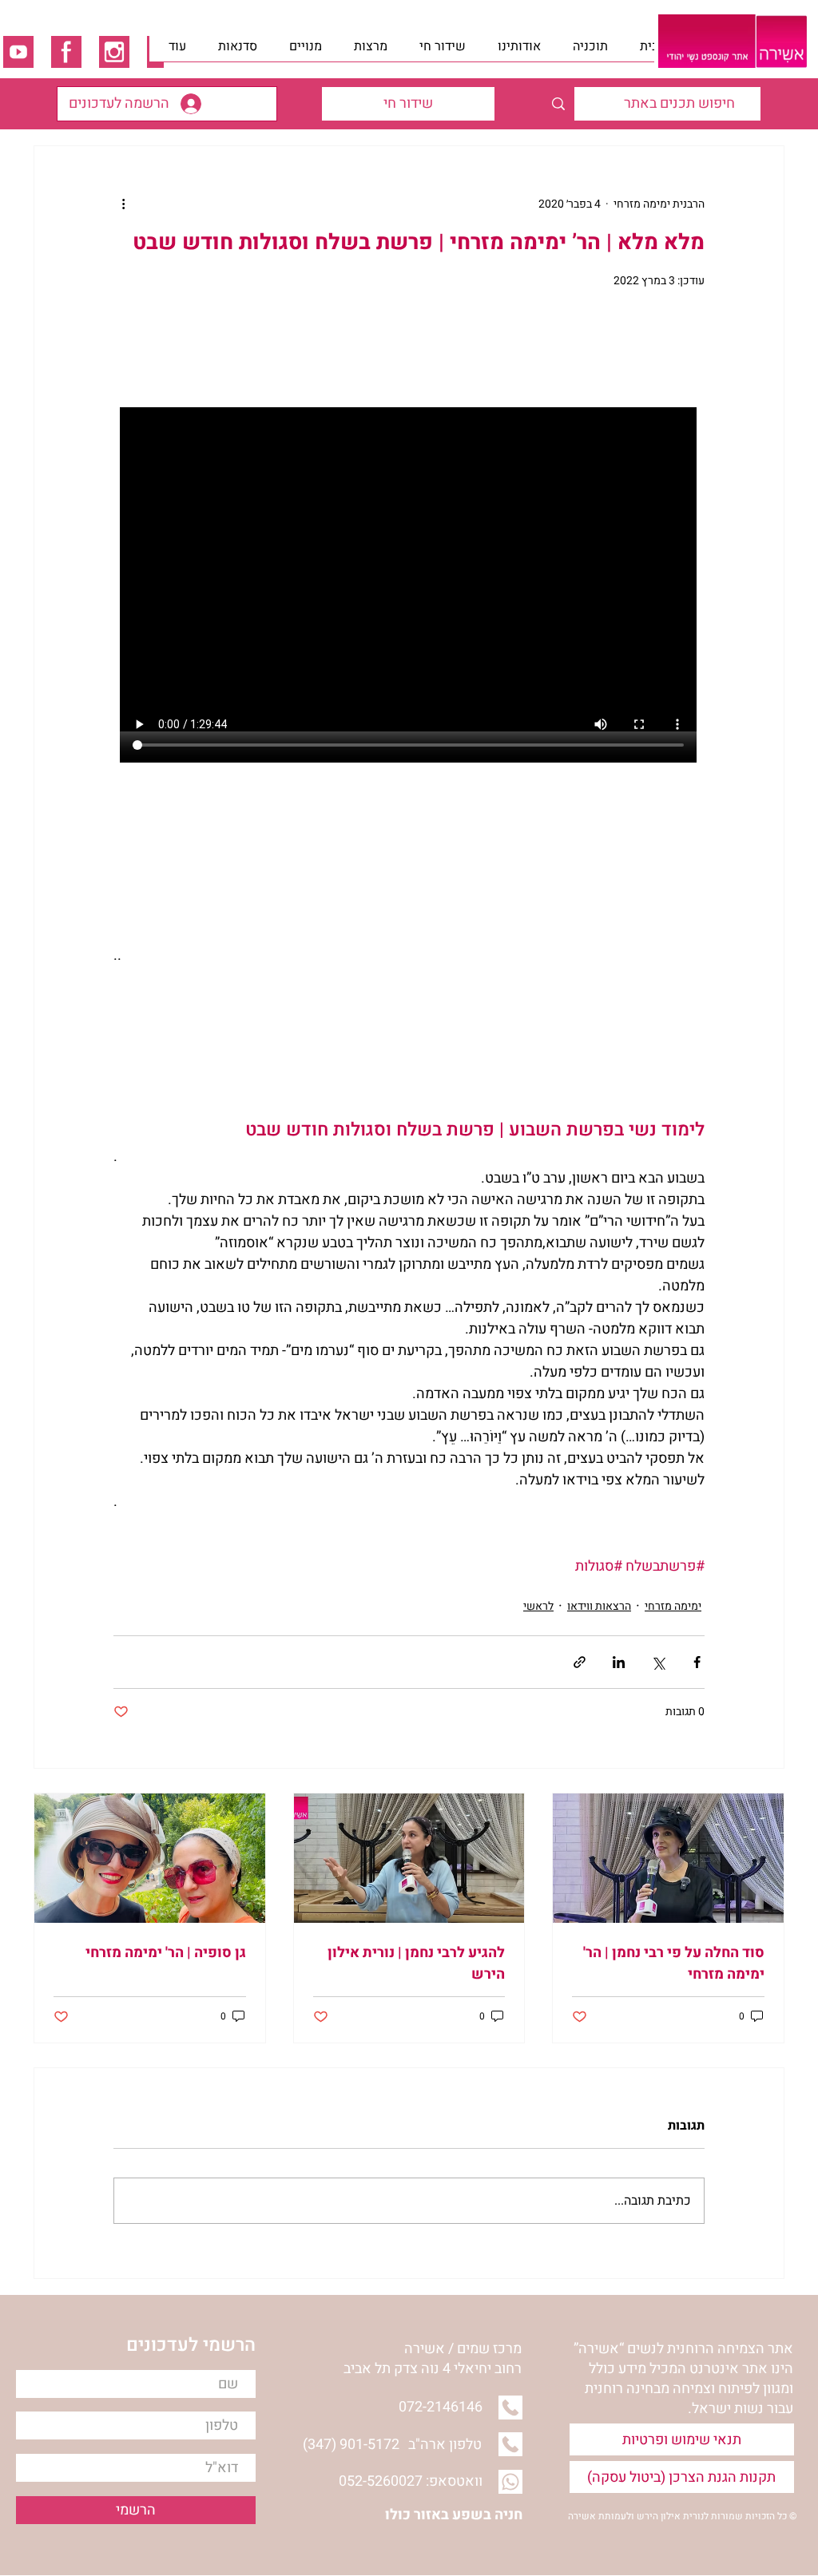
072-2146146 (441, 2407)
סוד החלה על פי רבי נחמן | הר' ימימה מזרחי (674, 1964)
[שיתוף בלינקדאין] (619, 1662)
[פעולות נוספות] (123, 204)
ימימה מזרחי (673, 1606)
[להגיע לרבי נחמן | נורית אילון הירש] (409, 1858)
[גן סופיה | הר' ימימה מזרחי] (150, 1858)
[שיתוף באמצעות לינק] (580, 1662)
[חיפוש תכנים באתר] (558, 104)
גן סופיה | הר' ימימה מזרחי (166, 1953)
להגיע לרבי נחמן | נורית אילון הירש (416, 1964)
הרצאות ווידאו (599, 1606)
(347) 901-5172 (351, 2445)
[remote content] (409, 571)
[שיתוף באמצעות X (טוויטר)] (658, 1662)
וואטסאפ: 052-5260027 (411, 2481)
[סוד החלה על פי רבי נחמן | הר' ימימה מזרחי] (668, 1858)
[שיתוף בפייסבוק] (697, 1662)
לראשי (538, 1606)
